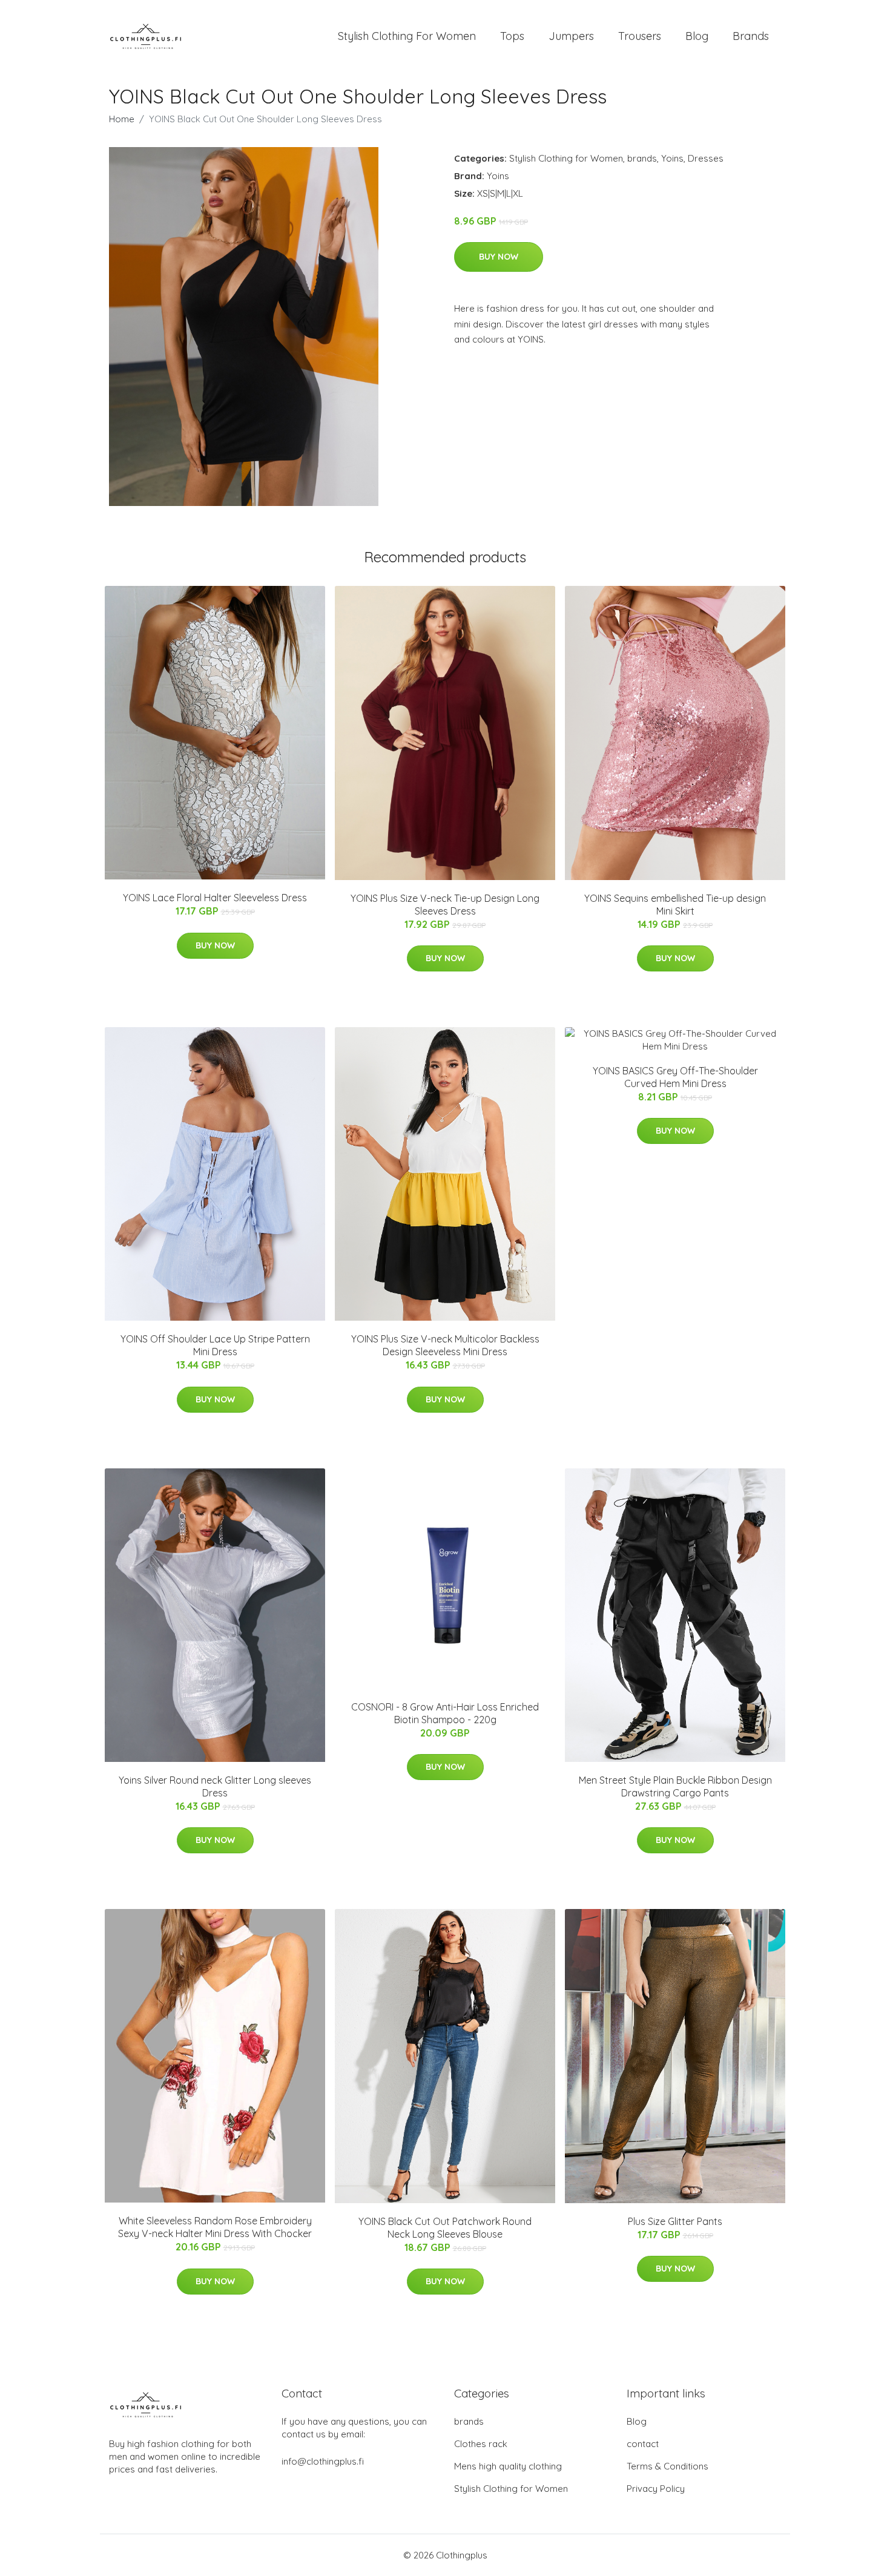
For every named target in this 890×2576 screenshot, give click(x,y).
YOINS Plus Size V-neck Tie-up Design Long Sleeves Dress (445, 905)
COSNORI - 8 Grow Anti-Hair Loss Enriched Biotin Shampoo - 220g (445, 1713)
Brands (751, 36)
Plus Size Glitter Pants (675, 2221)
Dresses (706, 158)
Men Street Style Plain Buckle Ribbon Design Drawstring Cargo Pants (675, 1786)
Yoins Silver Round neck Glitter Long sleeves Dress (215, 1786)
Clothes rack (481, 2444)
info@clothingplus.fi (323, 2461)
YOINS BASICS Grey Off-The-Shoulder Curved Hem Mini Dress (675, 1077)
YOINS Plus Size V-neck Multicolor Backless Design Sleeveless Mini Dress (445, 1345)
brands (642, 158)
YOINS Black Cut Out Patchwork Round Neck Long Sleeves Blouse (445, 2228)
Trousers (640, 36)
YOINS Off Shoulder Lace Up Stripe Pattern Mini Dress (215, 1345)
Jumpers (571, 36)
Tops (512, 36)
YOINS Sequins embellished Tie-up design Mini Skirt (675, 905)
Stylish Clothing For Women (407, 36)
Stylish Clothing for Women (566, 158)
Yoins (672, 158)
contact (643, 2444)
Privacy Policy (656, 2489)
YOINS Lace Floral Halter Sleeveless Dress (215, 898)
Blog (697, 36)
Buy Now (499, 257)
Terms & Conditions (667, 2466)
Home (122, 119)
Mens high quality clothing (508, 2466)
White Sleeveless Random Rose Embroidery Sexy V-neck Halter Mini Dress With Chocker (215, 2227)
